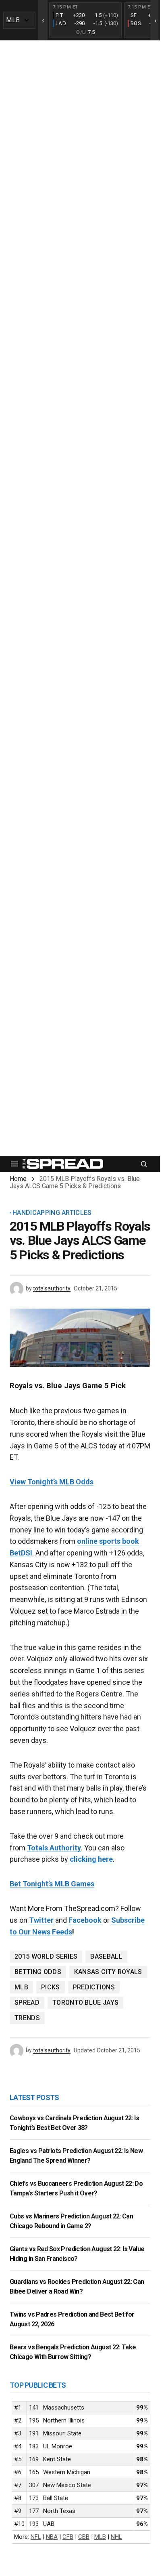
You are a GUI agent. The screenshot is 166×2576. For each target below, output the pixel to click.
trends (27, 2018)
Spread (27, 2003)
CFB (68, 2537)
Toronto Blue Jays (85, 2003)
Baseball (106, 1956)
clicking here (91, 1859)
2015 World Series (46, 1956)
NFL (36, 2537)
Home (18, 1179)
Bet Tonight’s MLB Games (52, 1884)
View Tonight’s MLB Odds (52, 1482)
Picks (51, 1987)
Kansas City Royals (108, 1972)
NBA (52, 2537)
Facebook (85, 1920)
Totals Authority (54, 1848)
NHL (116, 2537)
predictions (94, 1987)
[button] (15, 1164)
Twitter (41, 1920)
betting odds (38, 1972)
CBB (84, 2537)
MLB (21, 1987)
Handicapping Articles (52, 1213)
